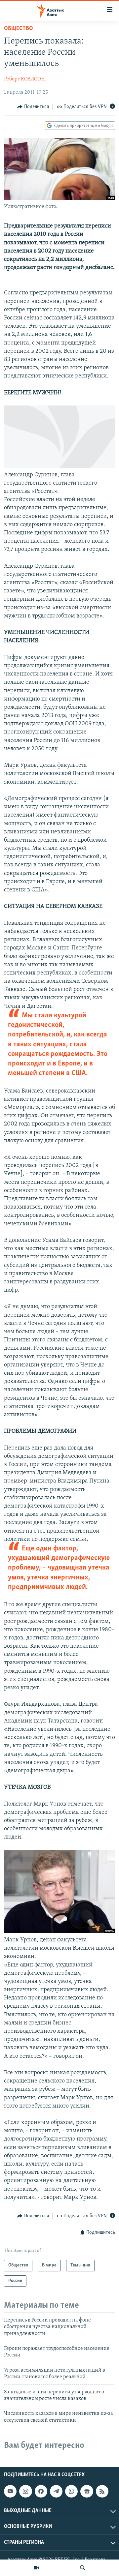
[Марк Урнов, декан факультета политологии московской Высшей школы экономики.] (59, 1932)
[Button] (33, 107)
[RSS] (102, 2491)
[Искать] (83, 2568)
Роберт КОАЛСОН (24, 79)
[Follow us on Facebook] (41, 2491)
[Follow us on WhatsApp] (71, 2491)
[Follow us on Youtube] (10, 2491)
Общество (19, 29)
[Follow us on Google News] (87, 2491)
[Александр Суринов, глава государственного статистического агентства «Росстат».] (59, 466)
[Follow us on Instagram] (25, 2491)
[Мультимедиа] (36, 2568)
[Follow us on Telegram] (56, 2491)
